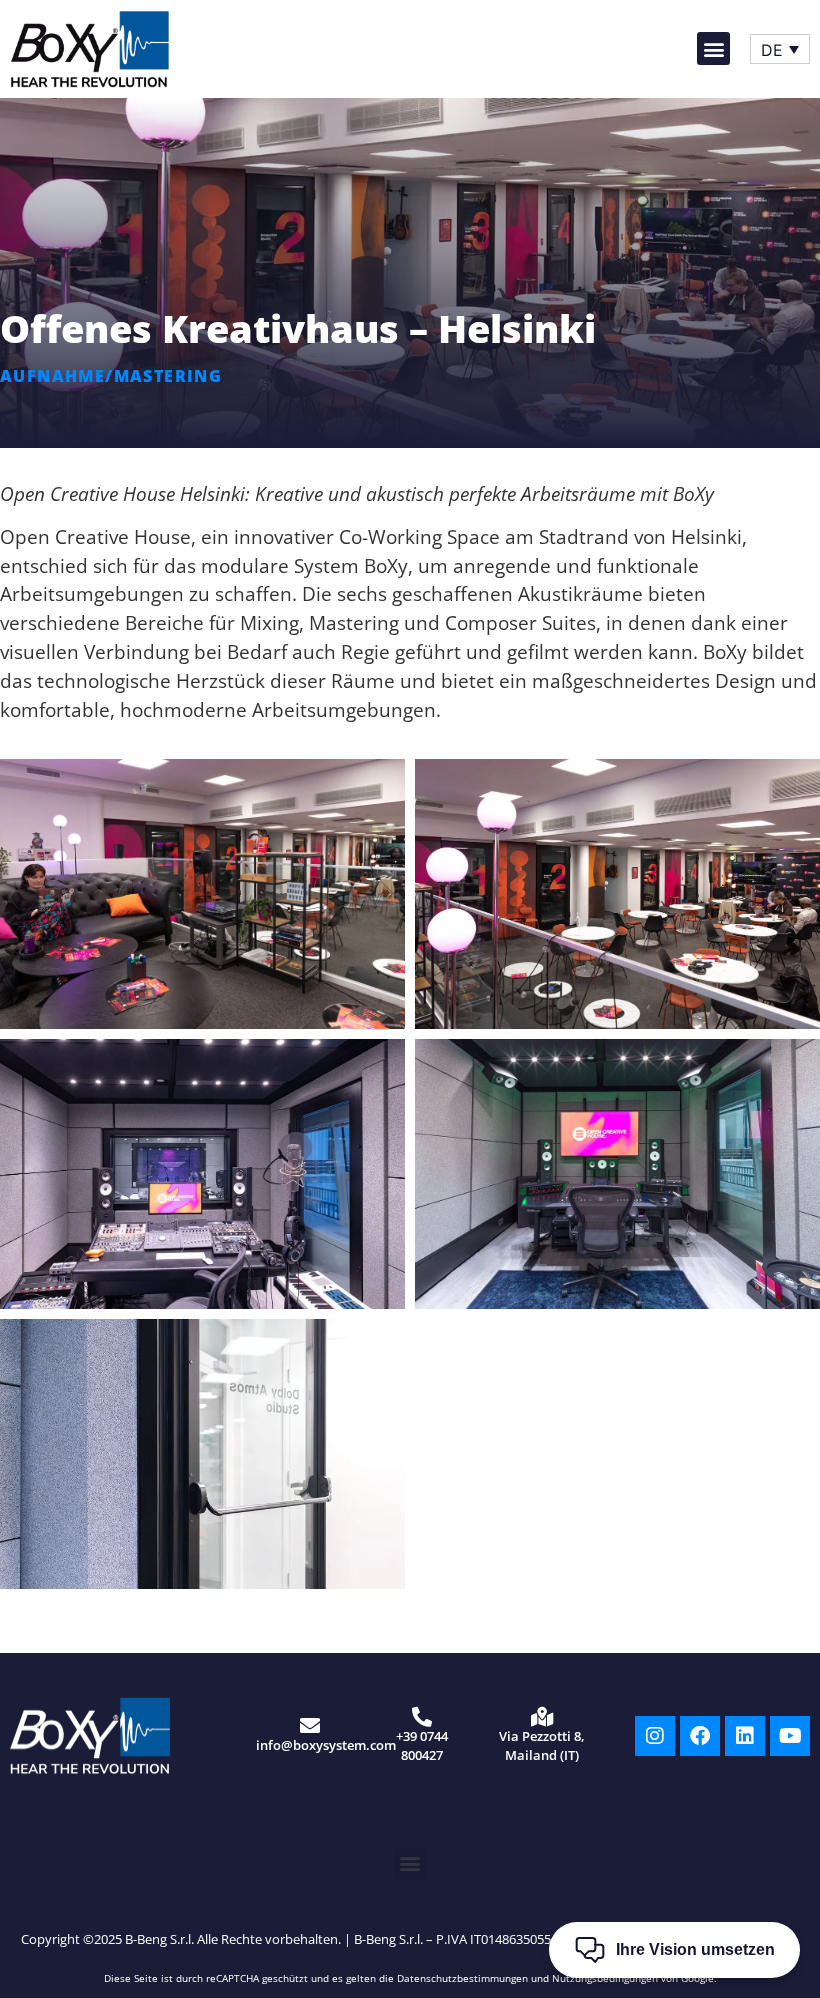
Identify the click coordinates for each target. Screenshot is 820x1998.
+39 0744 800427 (422, 1745)
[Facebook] (700, 1736)
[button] (713, 48)
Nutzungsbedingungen (605, 1978)
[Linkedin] (745, 1736)
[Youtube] (790, 1736)
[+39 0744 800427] (422, 1717)
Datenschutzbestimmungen (462, 1978)
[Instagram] (655, 1736)
